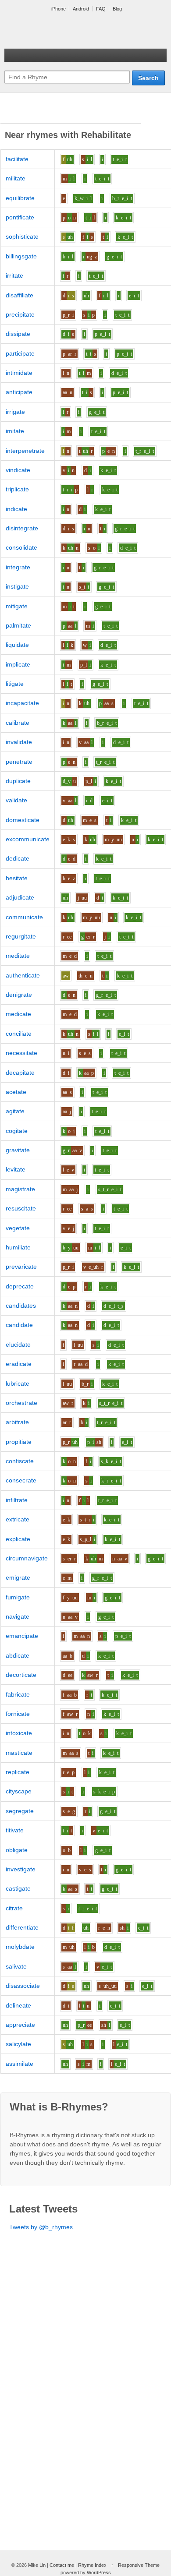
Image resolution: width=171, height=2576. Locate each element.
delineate (18, 2005)
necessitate (21, 1053)
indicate (16, 509)
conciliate (19, 1034)
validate (16, 800)
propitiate (19, 1442)
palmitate (18, 625)
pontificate (20, 217)
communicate (24, 917)
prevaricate (21, 1267)
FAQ (101, 9)
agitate (15, 1111)
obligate (17, 1850)
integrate (18, 567)
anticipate (19, 392)
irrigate (15, 412)
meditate (18, 956)
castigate (18, 1888)
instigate (17, 586)
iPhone (59, 9)
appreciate (20, 2025)
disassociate (23, 1986)
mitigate (17, 606)
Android (81, 9)
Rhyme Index (92, 2565)
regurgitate (21, 936)
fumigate (18, 1597)
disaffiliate (20, 295)
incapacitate (22, 703)
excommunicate (28, 839)
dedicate (18, 858)
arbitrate (17, 1422)
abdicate (18, 1655)
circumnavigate (27, 1558)
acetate (16, 1092)
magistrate (20, 1189)
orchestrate (21, 1403)
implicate (18, 664)
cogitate (17, 1131)
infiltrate (17, 1500)
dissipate (18, 334)
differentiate (22, 1927)
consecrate (21, 1480)
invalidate (19, 742)
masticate (19, 1753)
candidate (19, 1325)
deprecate (20, 1286)
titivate (15, 1830)
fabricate (18, 1694)
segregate (20, 1811)
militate (16, 178)
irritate (14, 275)
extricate (18, 1519)
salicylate (18, 2044)
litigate (15, 684)
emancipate (22, 1636)
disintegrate (22, 528)
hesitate (17, 878)
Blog (117, 9)
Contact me (62, 2565)
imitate (15, 431)
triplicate (17, 489)
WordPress (99, 2572)
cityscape (19, 1791)
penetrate (19, 762)
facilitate (17, 159)
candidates (21, 1306)
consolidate (21, 547)
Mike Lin (37, 2565)
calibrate (18, 723)
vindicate (18, 470)
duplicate (18, 781)
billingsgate (21, 256)
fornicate (18, 1714)
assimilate (20, 2064)
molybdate (20, 1947)
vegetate (18, 1228)
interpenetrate (25, 451)
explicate (18, 1539)
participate (20, 353)
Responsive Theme (139, 2565)
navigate (18, 1616)
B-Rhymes (70, 31)
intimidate (19, 373)
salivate (16, 1966)
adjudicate (20, 897)
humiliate (18, 1247)
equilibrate (20, 198)
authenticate (23, 975)
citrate (14, 1908)
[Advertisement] (71, 113)
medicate (18, 1014)
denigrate (19, 995)
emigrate (18, 1577)
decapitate (20, 1073)
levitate (16, 1169)
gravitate (18, 1150)
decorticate (21, 1675)
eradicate (19, 1364)
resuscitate (21, 1208)
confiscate (20, 1461)
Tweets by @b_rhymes (41, 2227)
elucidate (18, 1344)
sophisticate (22, 236)
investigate (21, 1869)
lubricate (18, 1383)
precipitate (20, 314)
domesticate (23, 820)
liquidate (17, 645)
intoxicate (19, 1733)
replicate (18, 1772)
